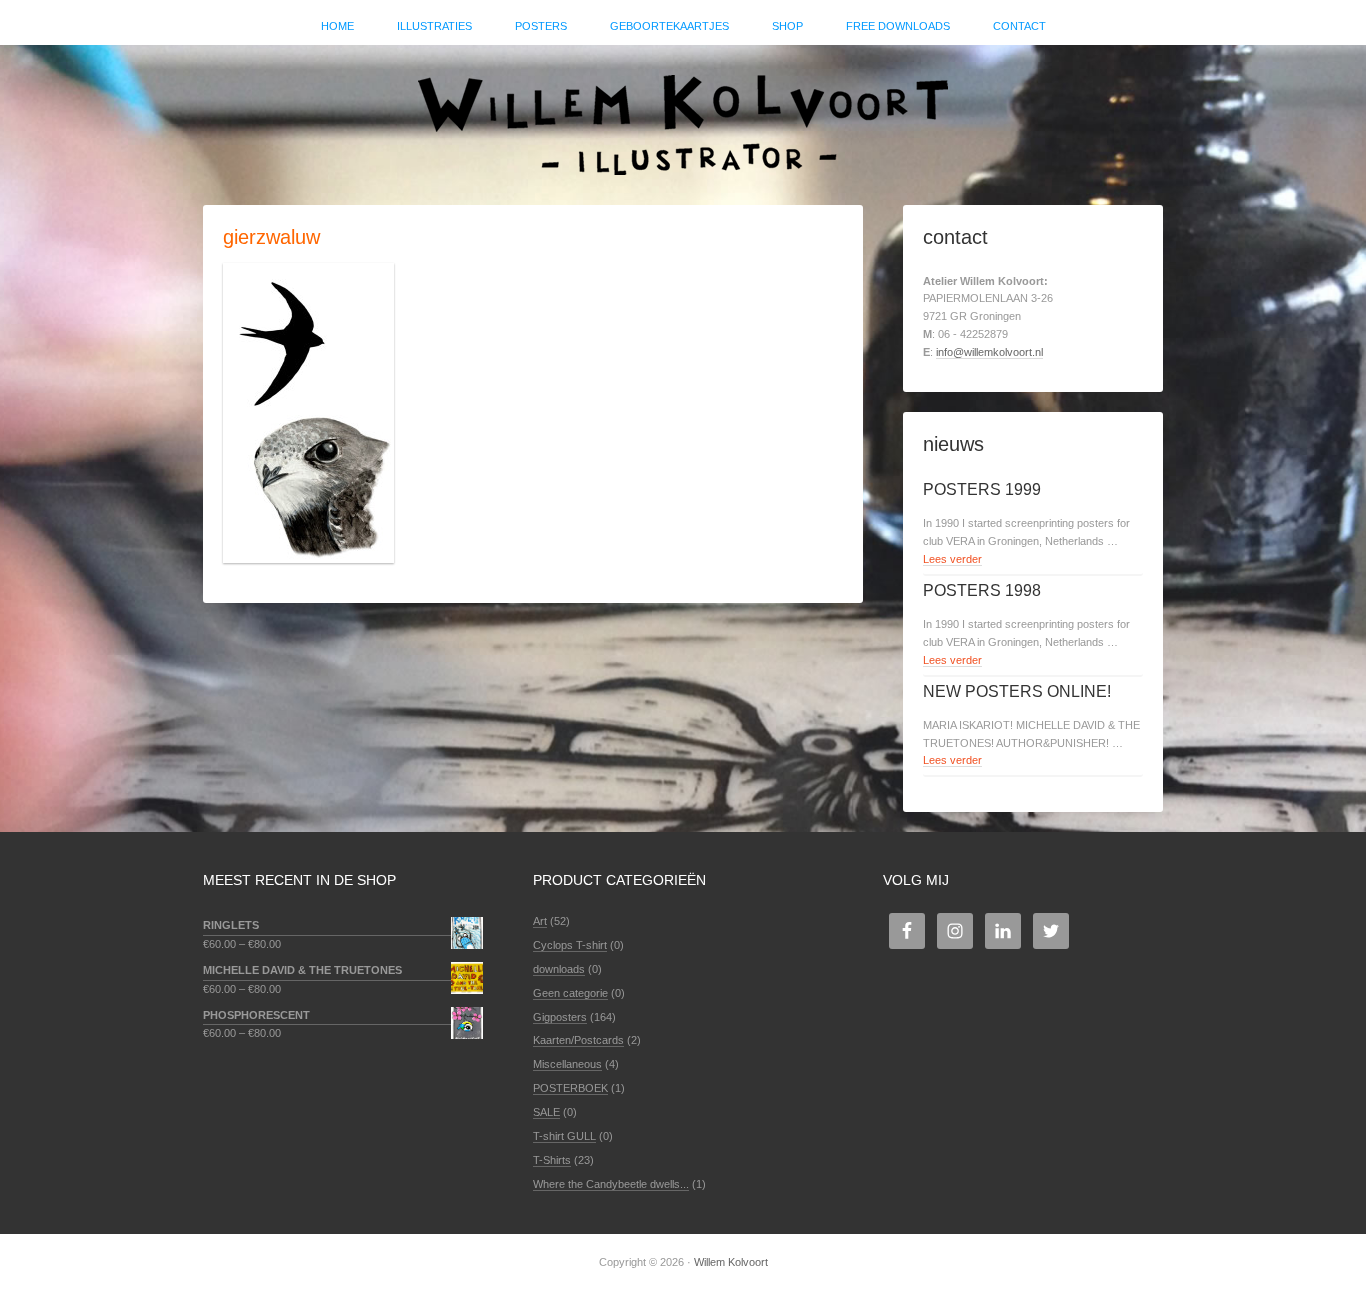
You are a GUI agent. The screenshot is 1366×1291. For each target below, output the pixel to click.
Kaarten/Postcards (578, 1040)
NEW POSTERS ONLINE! (1017, 691)
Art (540, 921)
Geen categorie (570, 993)
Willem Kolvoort (683, 115)
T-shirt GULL (564, 1136)
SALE (546, 1112)
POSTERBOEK (570, 1088)
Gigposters (560, 1017)
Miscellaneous (567, 1064)
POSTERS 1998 (982, 590)
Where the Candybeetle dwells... (611, 1184)
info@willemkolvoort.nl (989, 352)
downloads (559, 969)
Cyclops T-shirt (570, 945)
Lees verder (952, 559)
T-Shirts (552, 1160)
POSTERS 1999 (982, 489)
